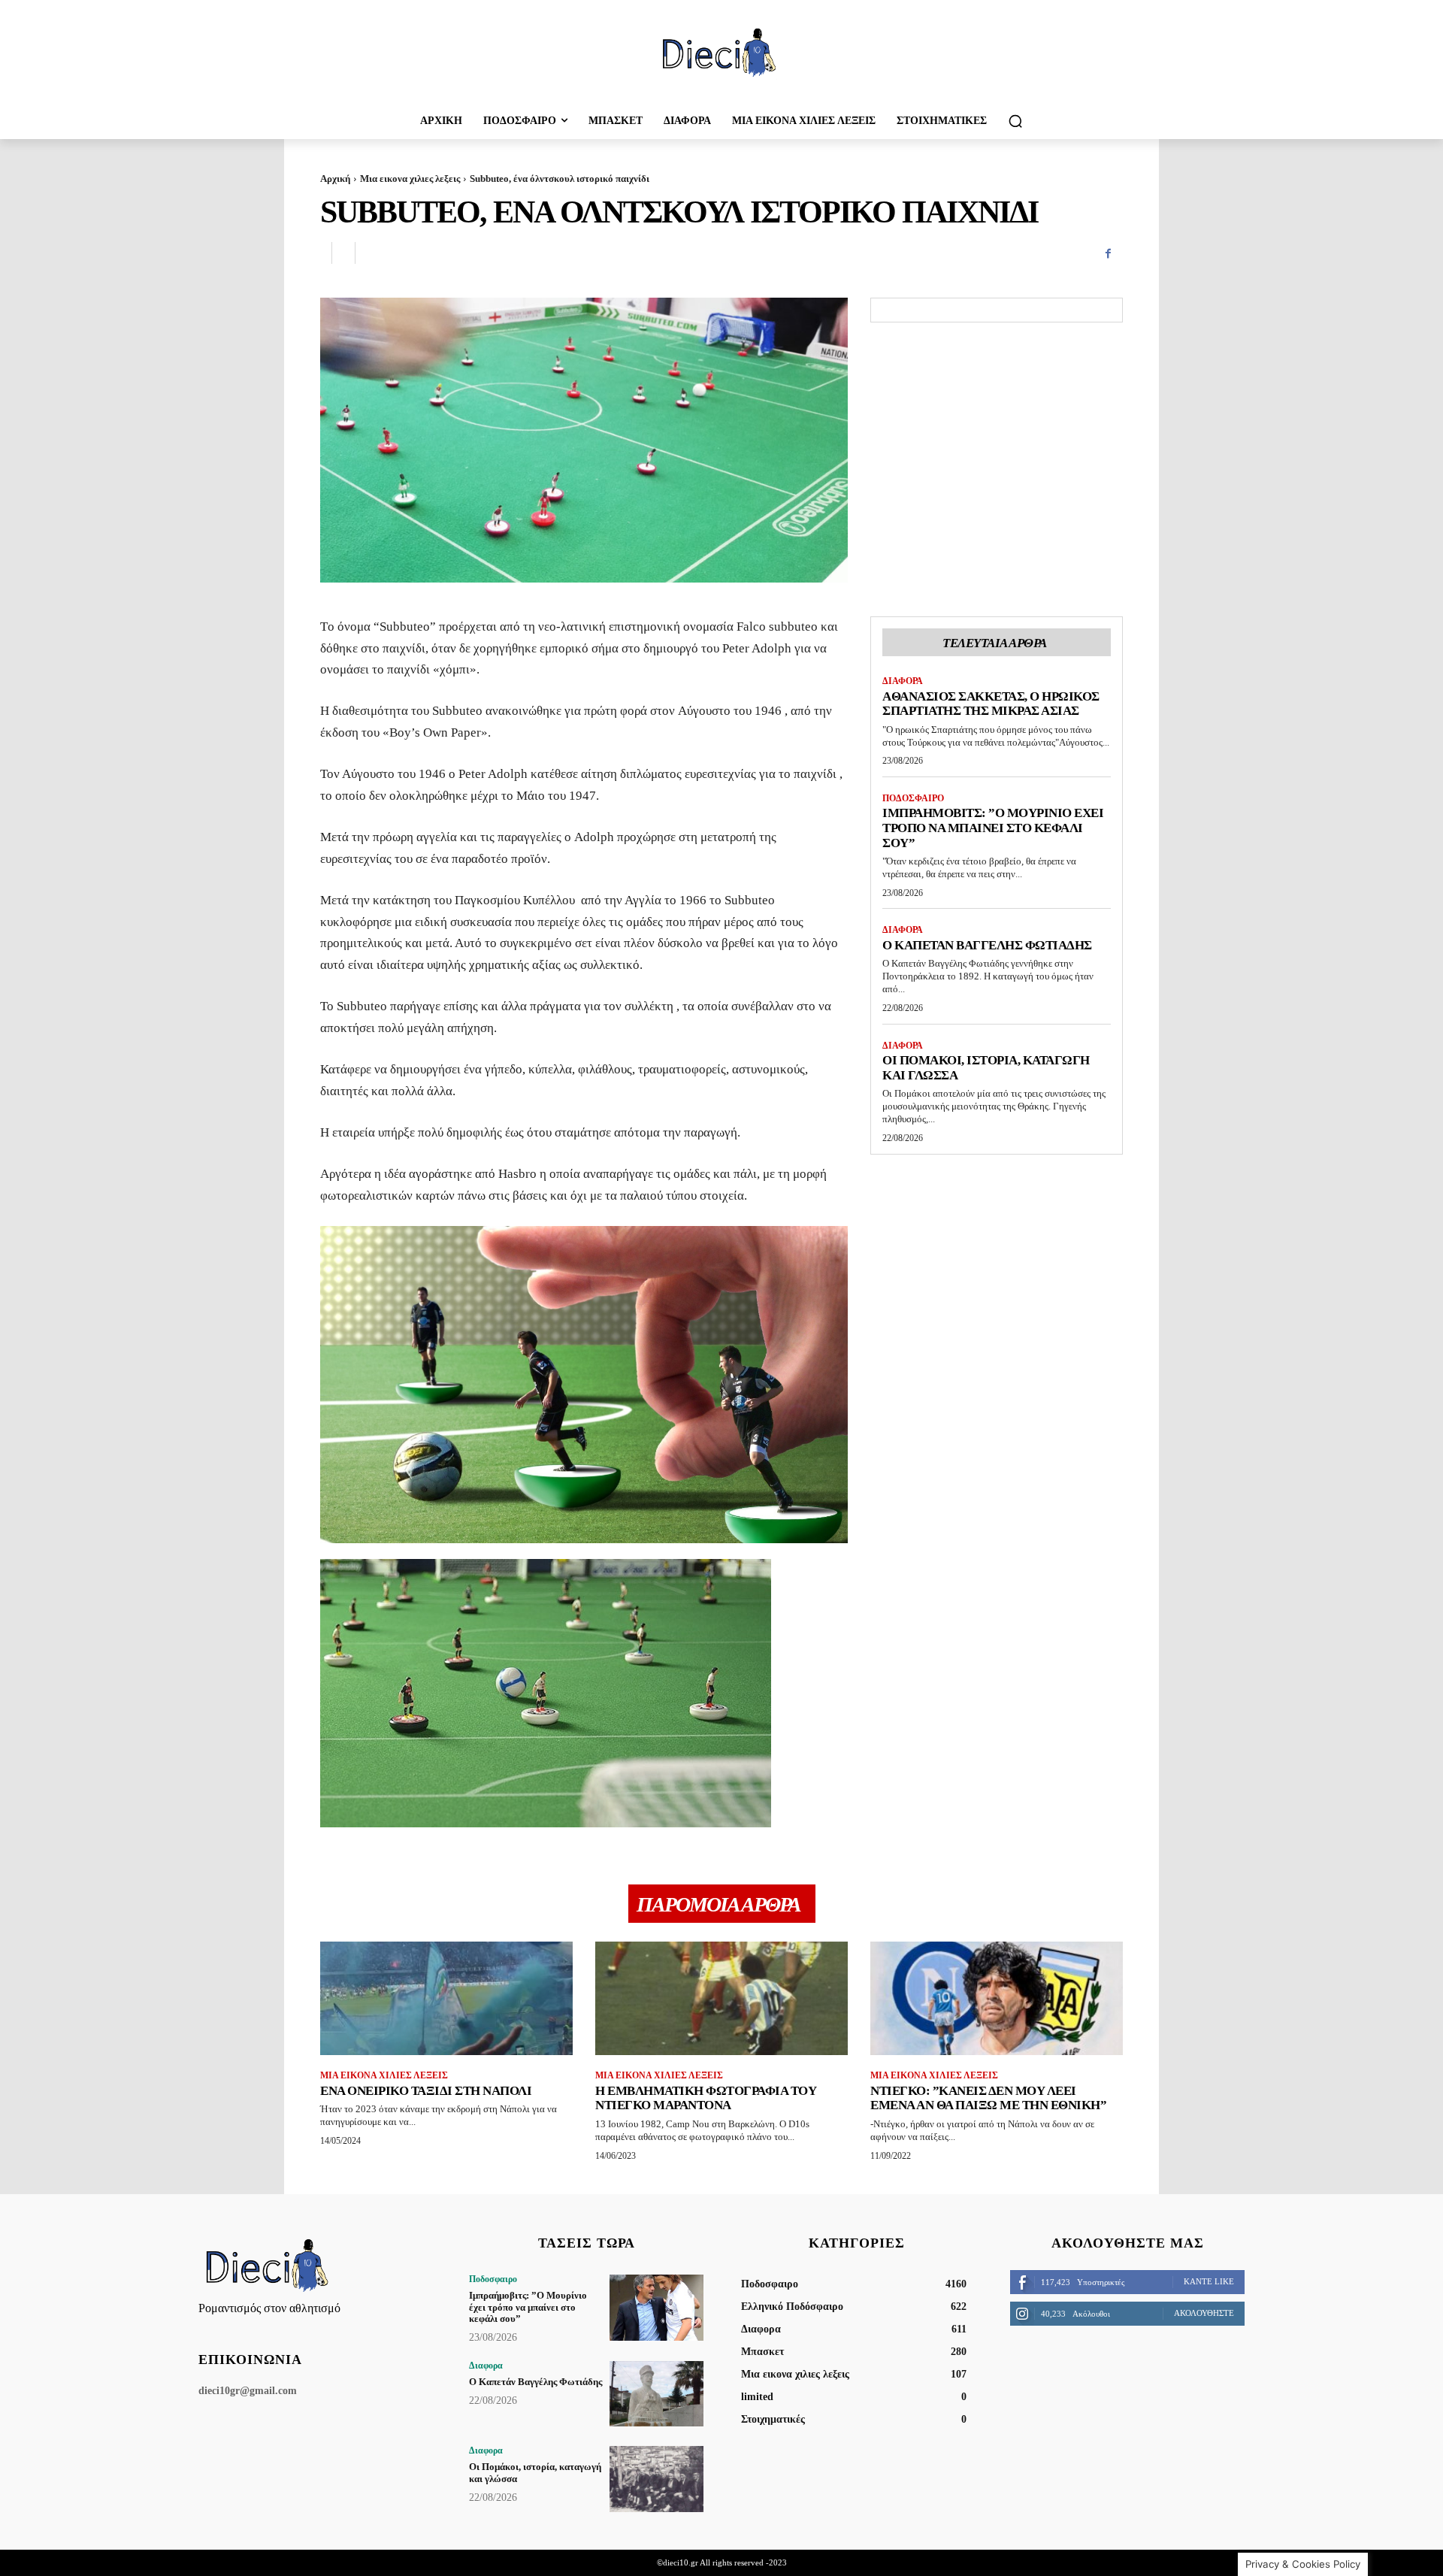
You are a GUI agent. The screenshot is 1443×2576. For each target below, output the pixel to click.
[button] (1015, 121)
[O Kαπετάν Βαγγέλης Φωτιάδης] (656, 2394)
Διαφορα (903, 681)
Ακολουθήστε (1204, 2313)
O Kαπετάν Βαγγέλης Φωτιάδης (987, 945)
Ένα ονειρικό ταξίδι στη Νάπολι (426, 2091)
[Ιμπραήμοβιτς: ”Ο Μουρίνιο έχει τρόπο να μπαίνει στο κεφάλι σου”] (656, 2307)
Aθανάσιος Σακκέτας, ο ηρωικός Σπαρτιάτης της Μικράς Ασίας (991, 704)
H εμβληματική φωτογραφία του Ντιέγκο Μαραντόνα (706, 2098)
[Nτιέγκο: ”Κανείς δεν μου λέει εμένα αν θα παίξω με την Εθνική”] (997, 1998)
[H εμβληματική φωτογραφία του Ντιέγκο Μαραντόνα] (721, 1998)
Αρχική (335, 179)
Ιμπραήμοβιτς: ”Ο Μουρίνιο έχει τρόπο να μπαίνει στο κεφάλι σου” (993, 828)
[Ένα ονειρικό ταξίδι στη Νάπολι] (446, 1998)
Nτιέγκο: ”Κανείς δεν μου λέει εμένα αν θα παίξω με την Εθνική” (988, 2098)
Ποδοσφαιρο (913, 798)
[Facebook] (1108, 253)
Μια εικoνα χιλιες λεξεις (410, 179)
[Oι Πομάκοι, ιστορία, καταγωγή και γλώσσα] (656, 2479)
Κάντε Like (1209, 2281)
